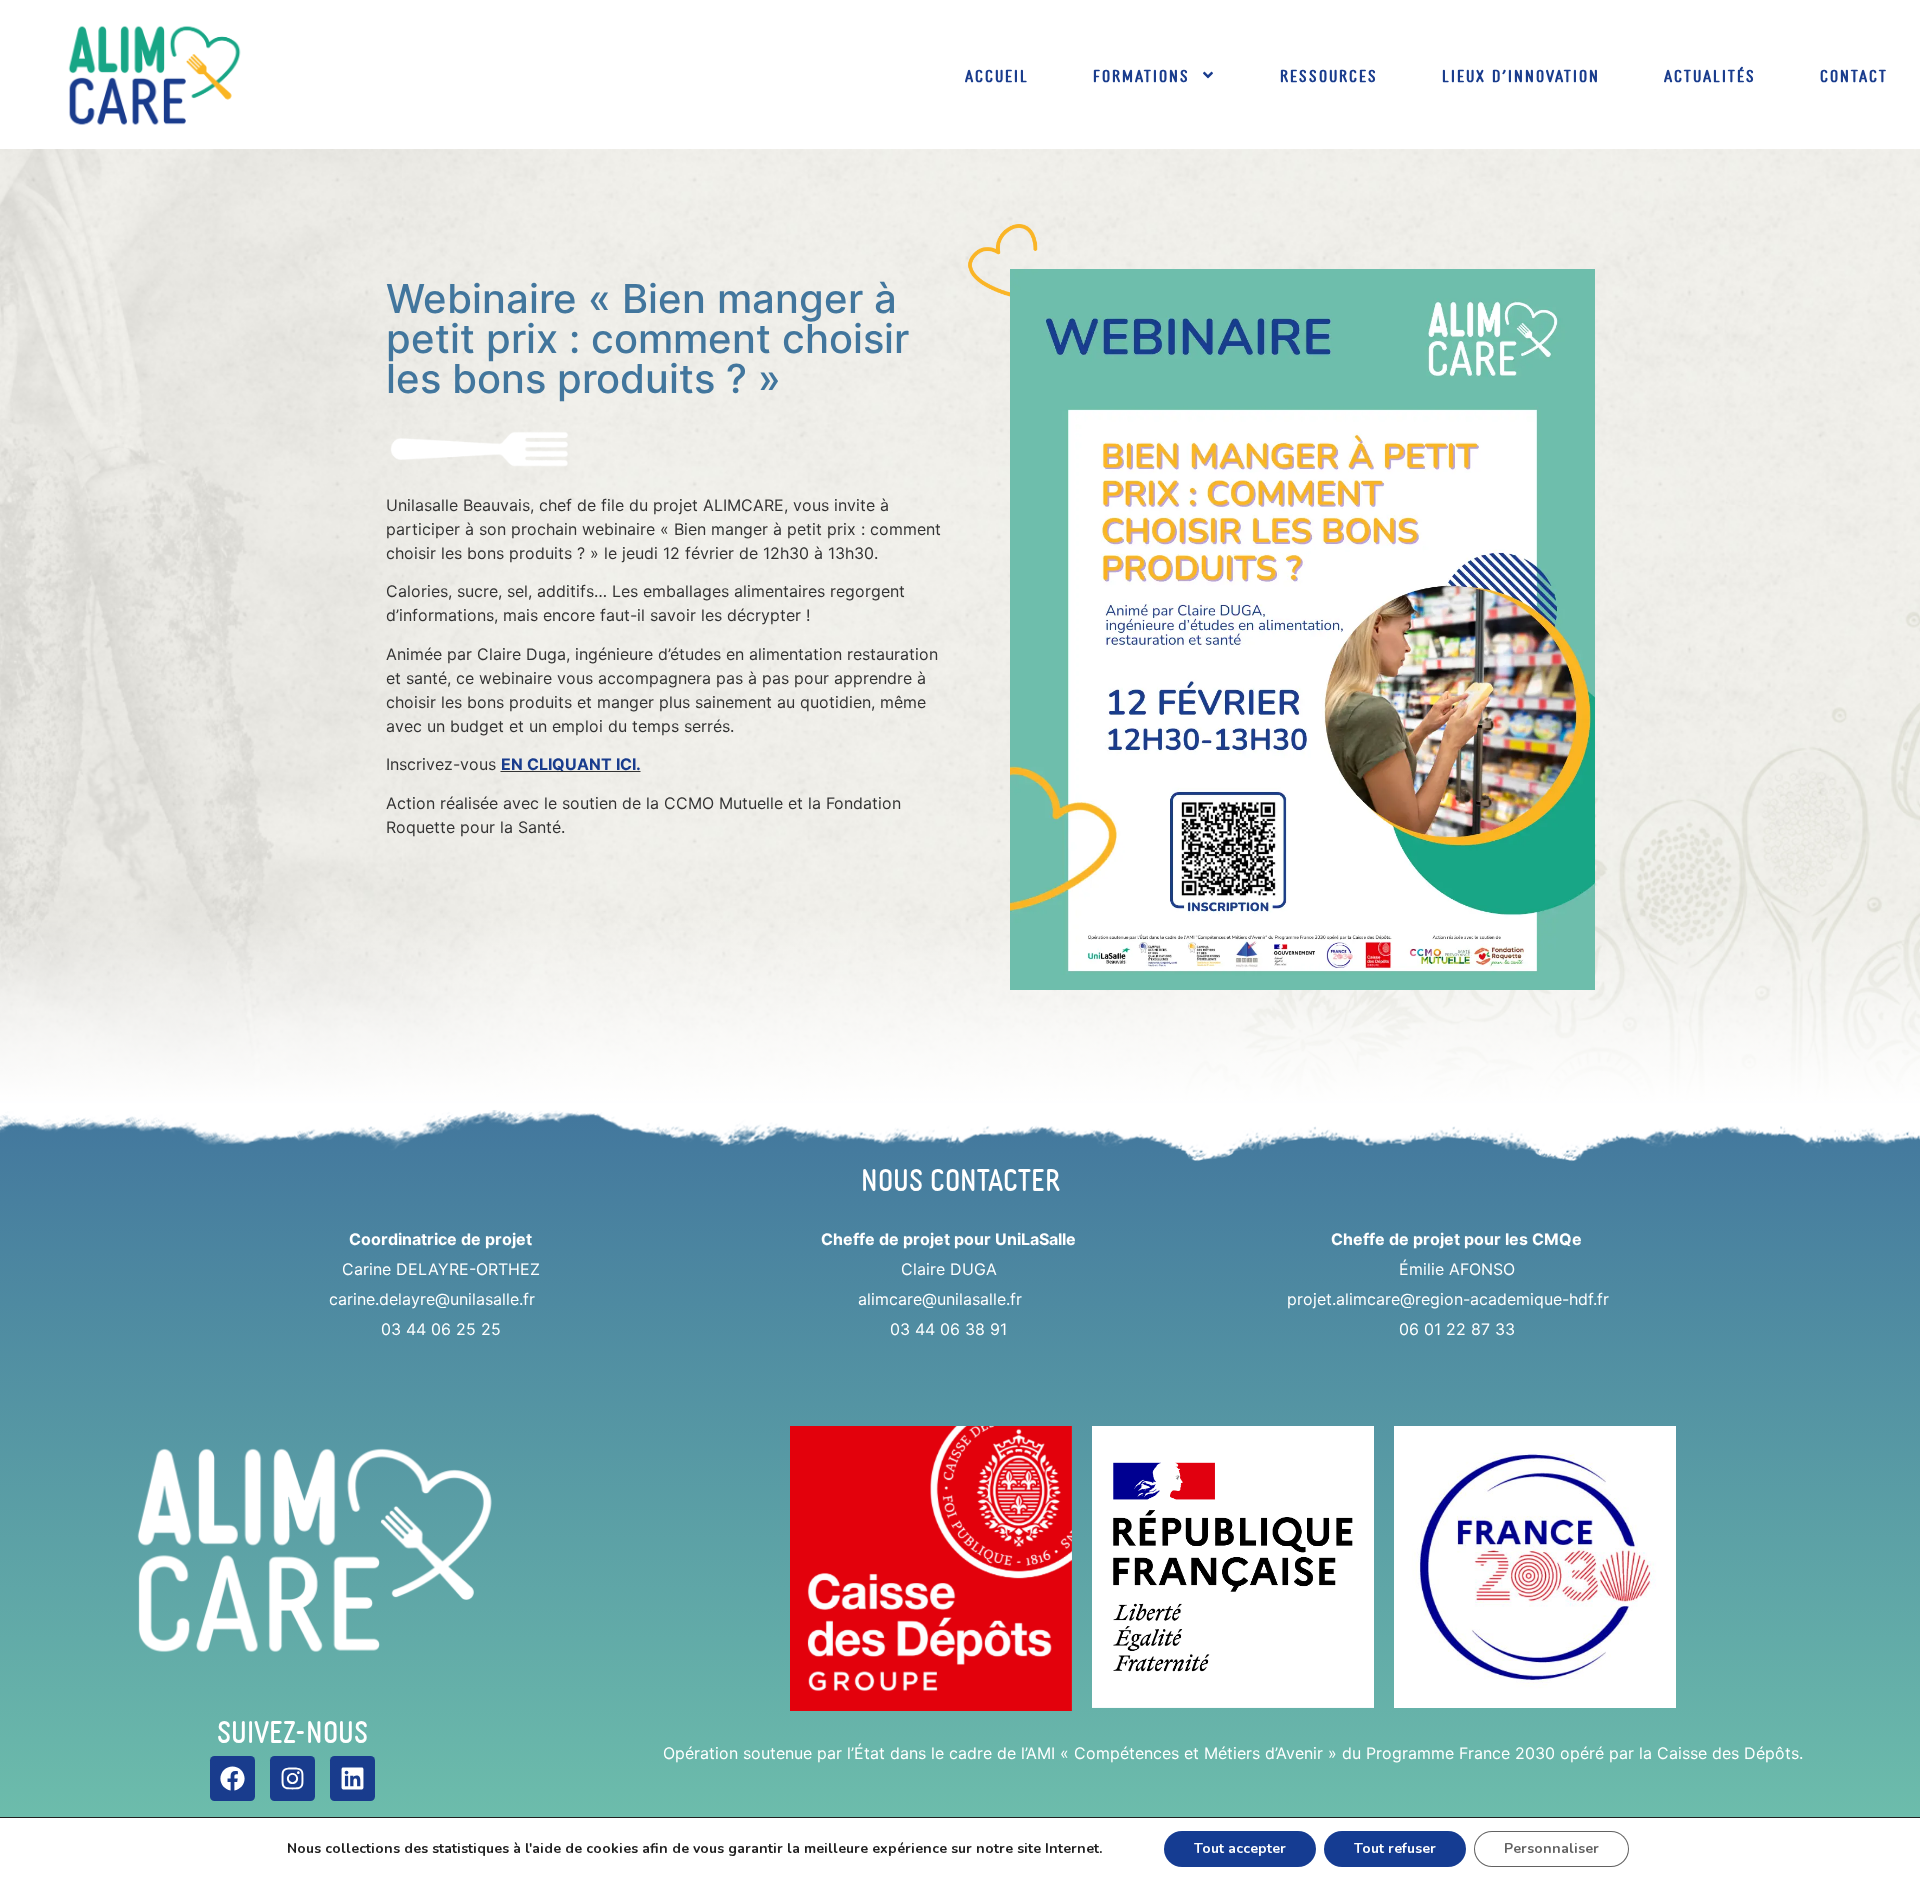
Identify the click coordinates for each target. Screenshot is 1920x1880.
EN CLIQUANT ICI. (571, 764)
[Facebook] (232, 1778)
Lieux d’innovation (1521, 75)
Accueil (997, 75)
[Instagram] (292, 1778)
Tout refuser (1395, 1848)
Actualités (1710, 75)
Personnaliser (1551, 1848)
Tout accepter (1240, 1848)
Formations (1141, 75)
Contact (1854, 75)
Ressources (1329, 75)
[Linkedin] (352, 1778)
